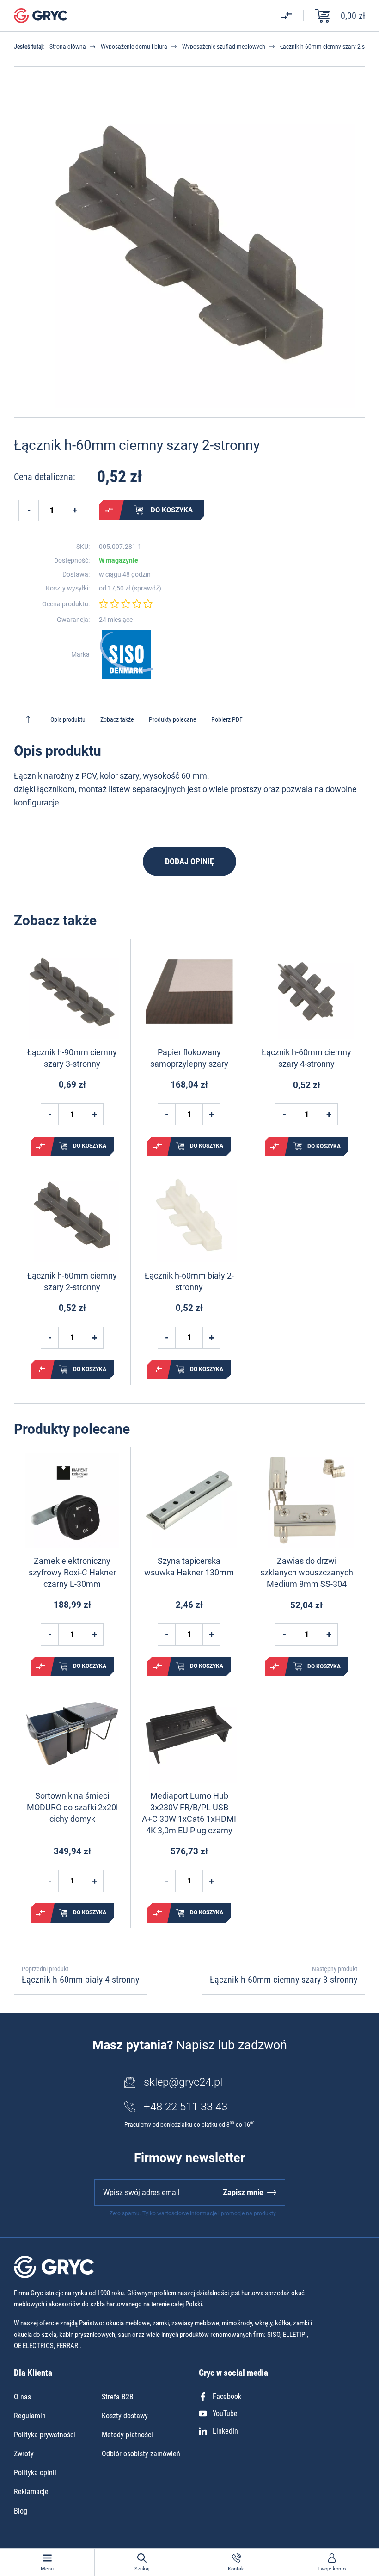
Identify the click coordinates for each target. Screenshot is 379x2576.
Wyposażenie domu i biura (134, 47)
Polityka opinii (35, 2473)
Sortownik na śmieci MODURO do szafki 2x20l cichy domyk (72, 1807)
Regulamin (30, 2416)
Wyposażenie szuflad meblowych (224, 47)
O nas (22, 2397)
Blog (21, 2511)
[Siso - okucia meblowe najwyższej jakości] (127, 655)
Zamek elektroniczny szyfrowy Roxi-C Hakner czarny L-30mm (72, 1572)
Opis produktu (68, 719)
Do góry (28, 719)
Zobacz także (117, 719)
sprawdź (147, 588)
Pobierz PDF (227, 719)
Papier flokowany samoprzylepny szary (189, 1058)
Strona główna (68, 47)
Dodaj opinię (189, 861)
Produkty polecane (173, 719)
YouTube (225, 2413)
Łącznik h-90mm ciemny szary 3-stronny (72, 1058)
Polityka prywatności (45, 2435)
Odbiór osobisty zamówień (141, 2454)
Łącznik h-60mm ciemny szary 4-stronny (306, 1058)
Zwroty (24, 2454)
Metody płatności (127, 2435)
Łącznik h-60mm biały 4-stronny (80, 1980)
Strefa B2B (118, 2397)
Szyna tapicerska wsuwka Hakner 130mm (189, 1567)
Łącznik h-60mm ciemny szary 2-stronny (72, 1281)
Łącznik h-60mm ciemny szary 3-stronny (284, 1980)
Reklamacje (31, 2492)
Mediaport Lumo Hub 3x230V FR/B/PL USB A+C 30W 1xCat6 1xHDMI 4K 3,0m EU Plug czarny (189, 1813)
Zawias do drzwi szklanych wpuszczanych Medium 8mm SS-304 (307, 1572)
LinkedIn (225, 2431)
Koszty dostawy (125, 2416)
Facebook (227, 2396)
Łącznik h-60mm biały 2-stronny (189, 1281)
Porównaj (109, 510)
